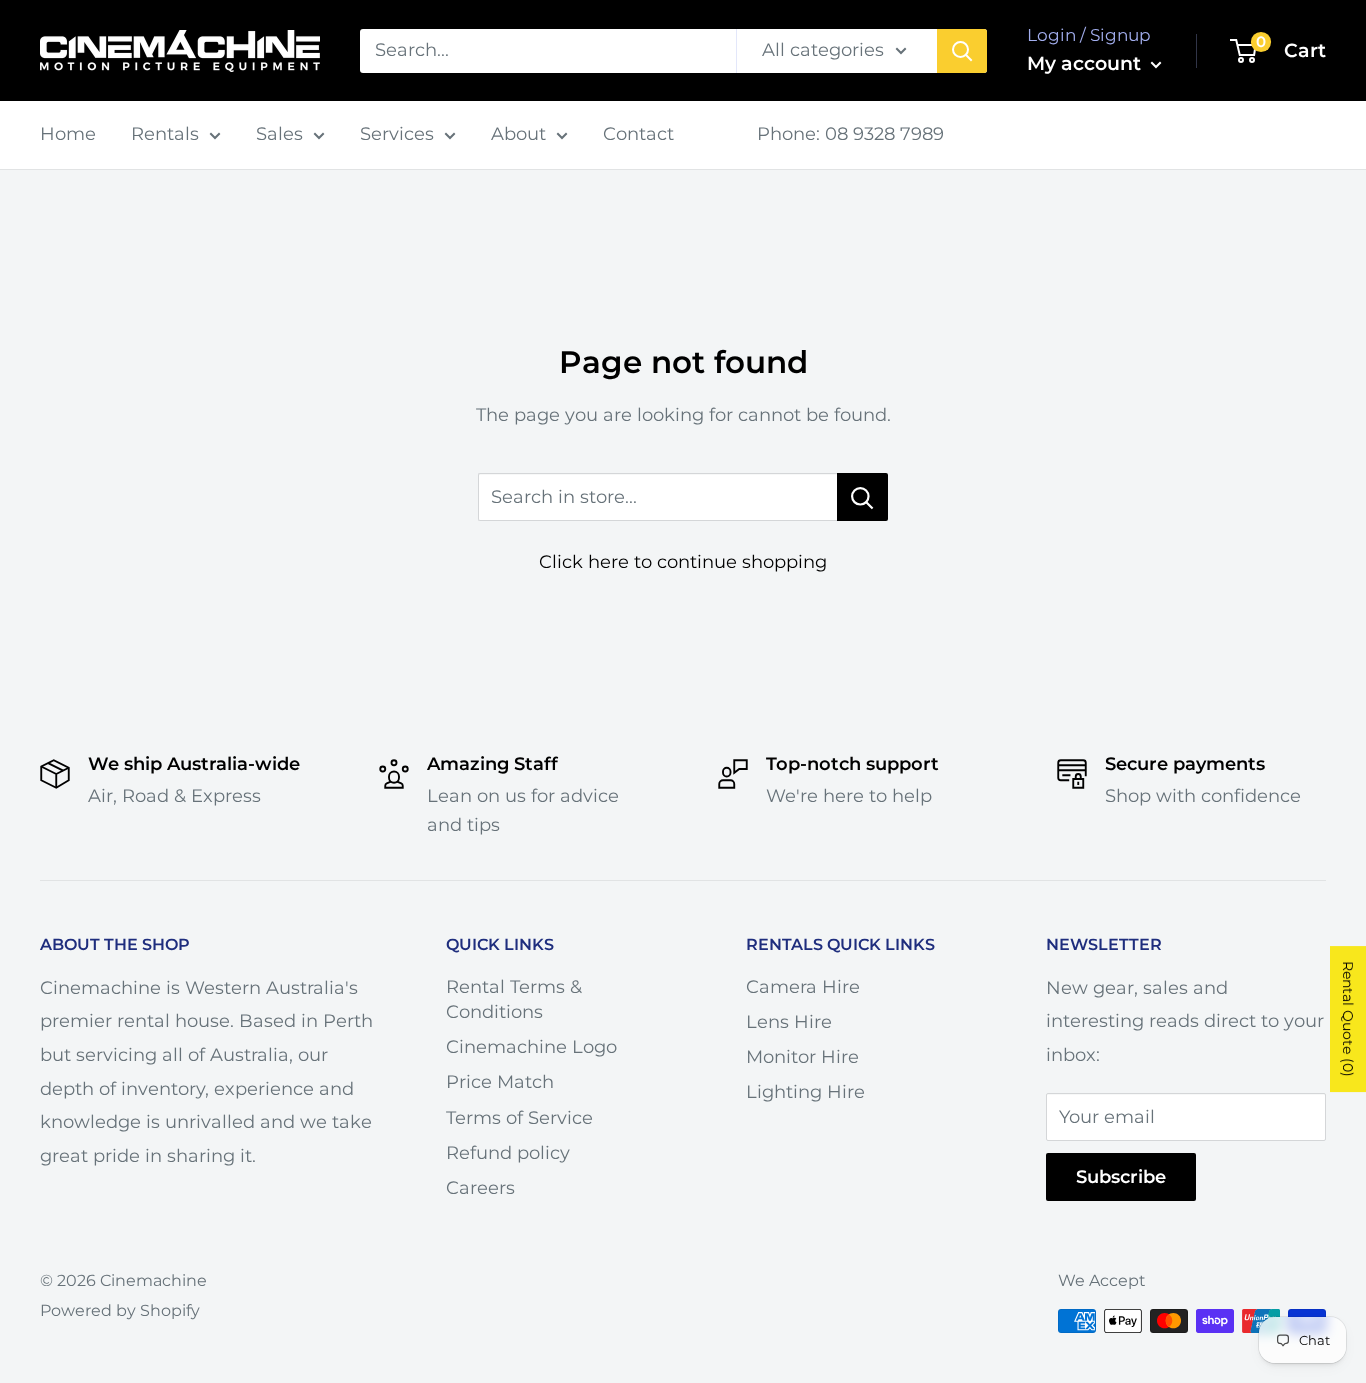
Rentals (165, 134)
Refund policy (508, 1153)
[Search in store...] (862, 497)
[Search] (962, 51)
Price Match (500, 1082)
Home (68, 134)
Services (397, 134)
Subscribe (1121, 1177)
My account (1086, 63)
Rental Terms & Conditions (514, 999)
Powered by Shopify (120, 1310)
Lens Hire (789, 1022)
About (518, 134)
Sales (279, 134)
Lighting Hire (805, 1092)
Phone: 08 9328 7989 (850, 134)
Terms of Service (519, 1118)
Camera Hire (803, 987)
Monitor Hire (802, 1057)
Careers (480, 1188)
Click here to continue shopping (683, 562)
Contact (638, 134)
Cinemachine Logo (531, 1047)
